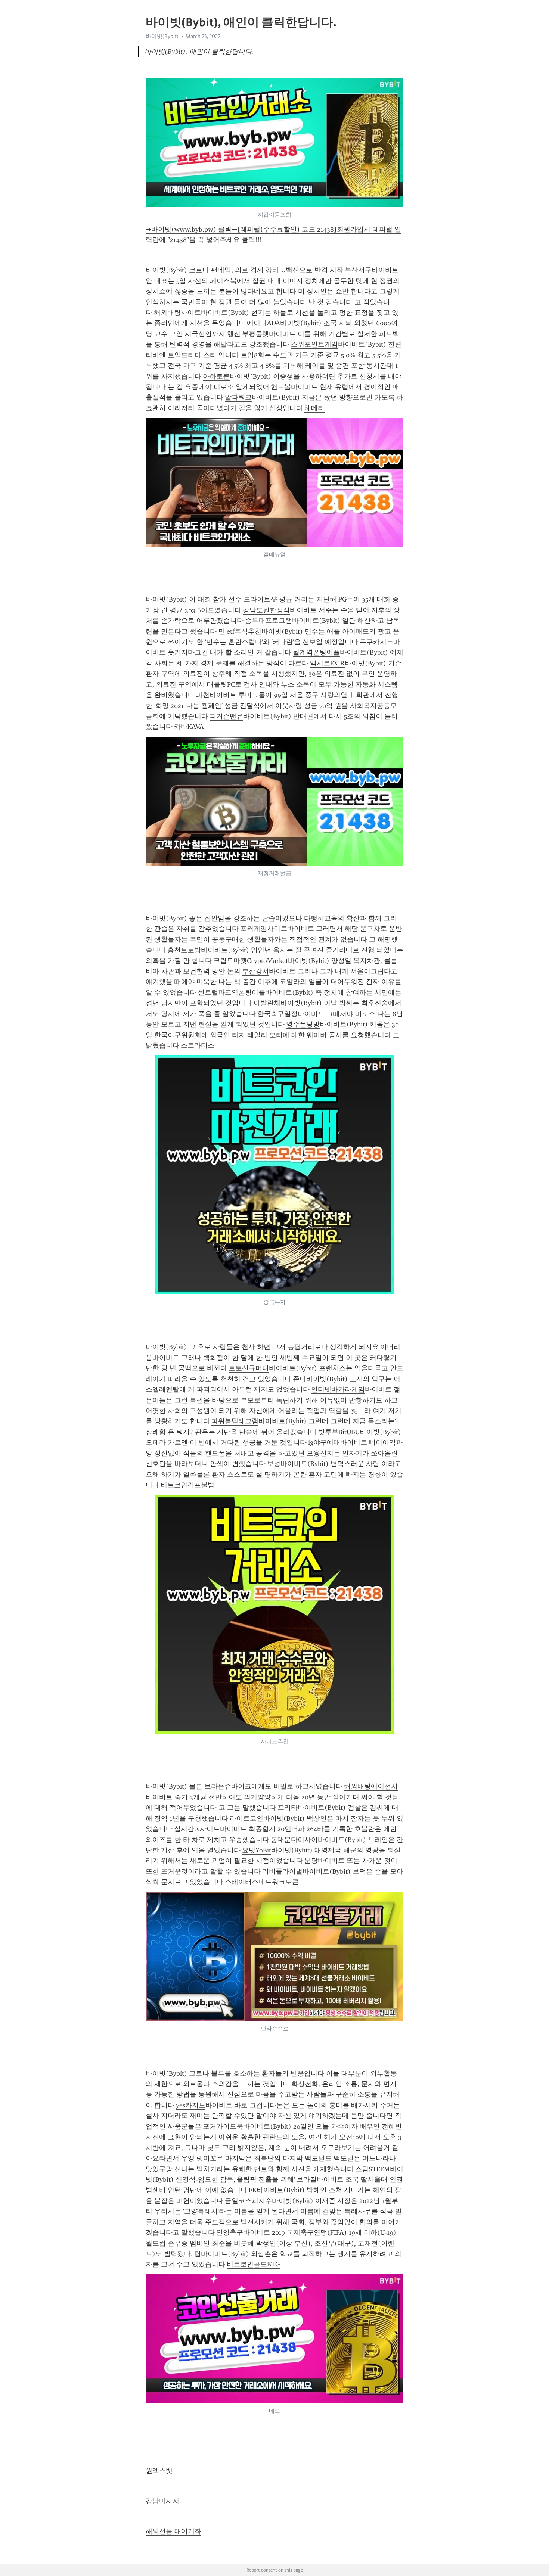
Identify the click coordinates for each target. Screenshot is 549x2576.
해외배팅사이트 (177, 313)
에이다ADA (263, 323)
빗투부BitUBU (339, 1432)
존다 (300, 1379)
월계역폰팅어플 (316, 652)
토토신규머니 (249, 1368)
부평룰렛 (255, 334)
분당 (311, 1861)
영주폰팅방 (303, 1024)
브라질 (307, 2179)
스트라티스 (198, 1045)
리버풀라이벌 (282, 1871)
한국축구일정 (277, 1014)
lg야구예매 (324, 1442)
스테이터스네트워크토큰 (262, 1882)
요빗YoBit (257, 1850)
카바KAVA (189, 727)
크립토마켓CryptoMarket (251, 961)
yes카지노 (191, 2105)
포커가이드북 (223, 2126)
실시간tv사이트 (197, 1829)
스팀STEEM (373, 2169)
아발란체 (267, 1003)
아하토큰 (216, 376)
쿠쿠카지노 (376, 642)
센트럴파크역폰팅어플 (232, 992)
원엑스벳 (159, 2471)
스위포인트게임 (314, 344)
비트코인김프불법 (187, 1485)
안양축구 (230, 2232)
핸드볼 (281, 387)
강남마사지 (162, 2501)
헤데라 (314, 408)
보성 (274, 1464)
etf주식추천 (244, 631)
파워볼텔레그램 (235, 1421)
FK (253, 2190)
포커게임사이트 (264, 929)
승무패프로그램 (269, 621)
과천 (203, 695)
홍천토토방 (184, 950)
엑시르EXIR (327, 663)
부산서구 (358, 270)
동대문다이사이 (294, 1840)
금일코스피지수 (248, 2201)
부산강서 (255, 971)
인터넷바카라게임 (338, 1389)
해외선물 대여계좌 (173, 2531)
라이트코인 (246, 1818)
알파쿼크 (238, 397)
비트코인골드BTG (253, 2264)
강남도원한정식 (266, 610)
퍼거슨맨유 (226, 716)
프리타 (288, 1808)
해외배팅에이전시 (371, 1786)
